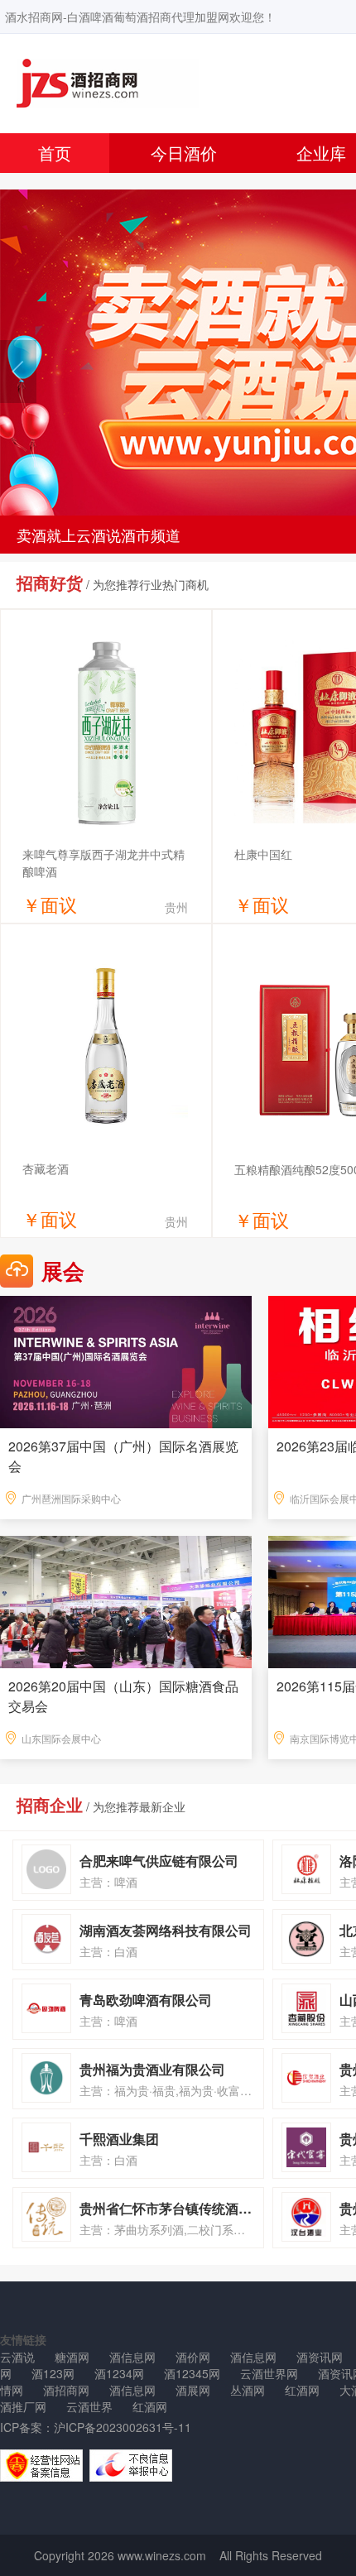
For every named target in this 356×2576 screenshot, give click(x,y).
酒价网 (193, 2357)
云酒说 (17, 2357)
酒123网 (53, 2373)
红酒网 (302, 2390)
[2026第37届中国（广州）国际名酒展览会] (126, 1360)
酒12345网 (192, 2373)
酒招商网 (66, 2390)
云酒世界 (89, 2406)
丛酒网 (248, 2390)
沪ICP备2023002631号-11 (123, 2427)
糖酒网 (72, 2357)
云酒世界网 (269, 2373)
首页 (55, 153)
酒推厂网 (23, 2406)
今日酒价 (184, 153)
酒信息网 (132, 2357)
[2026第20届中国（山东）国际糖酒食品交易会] (126, 1600)
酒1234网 (119, 2373)
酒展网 (193, 2390)
